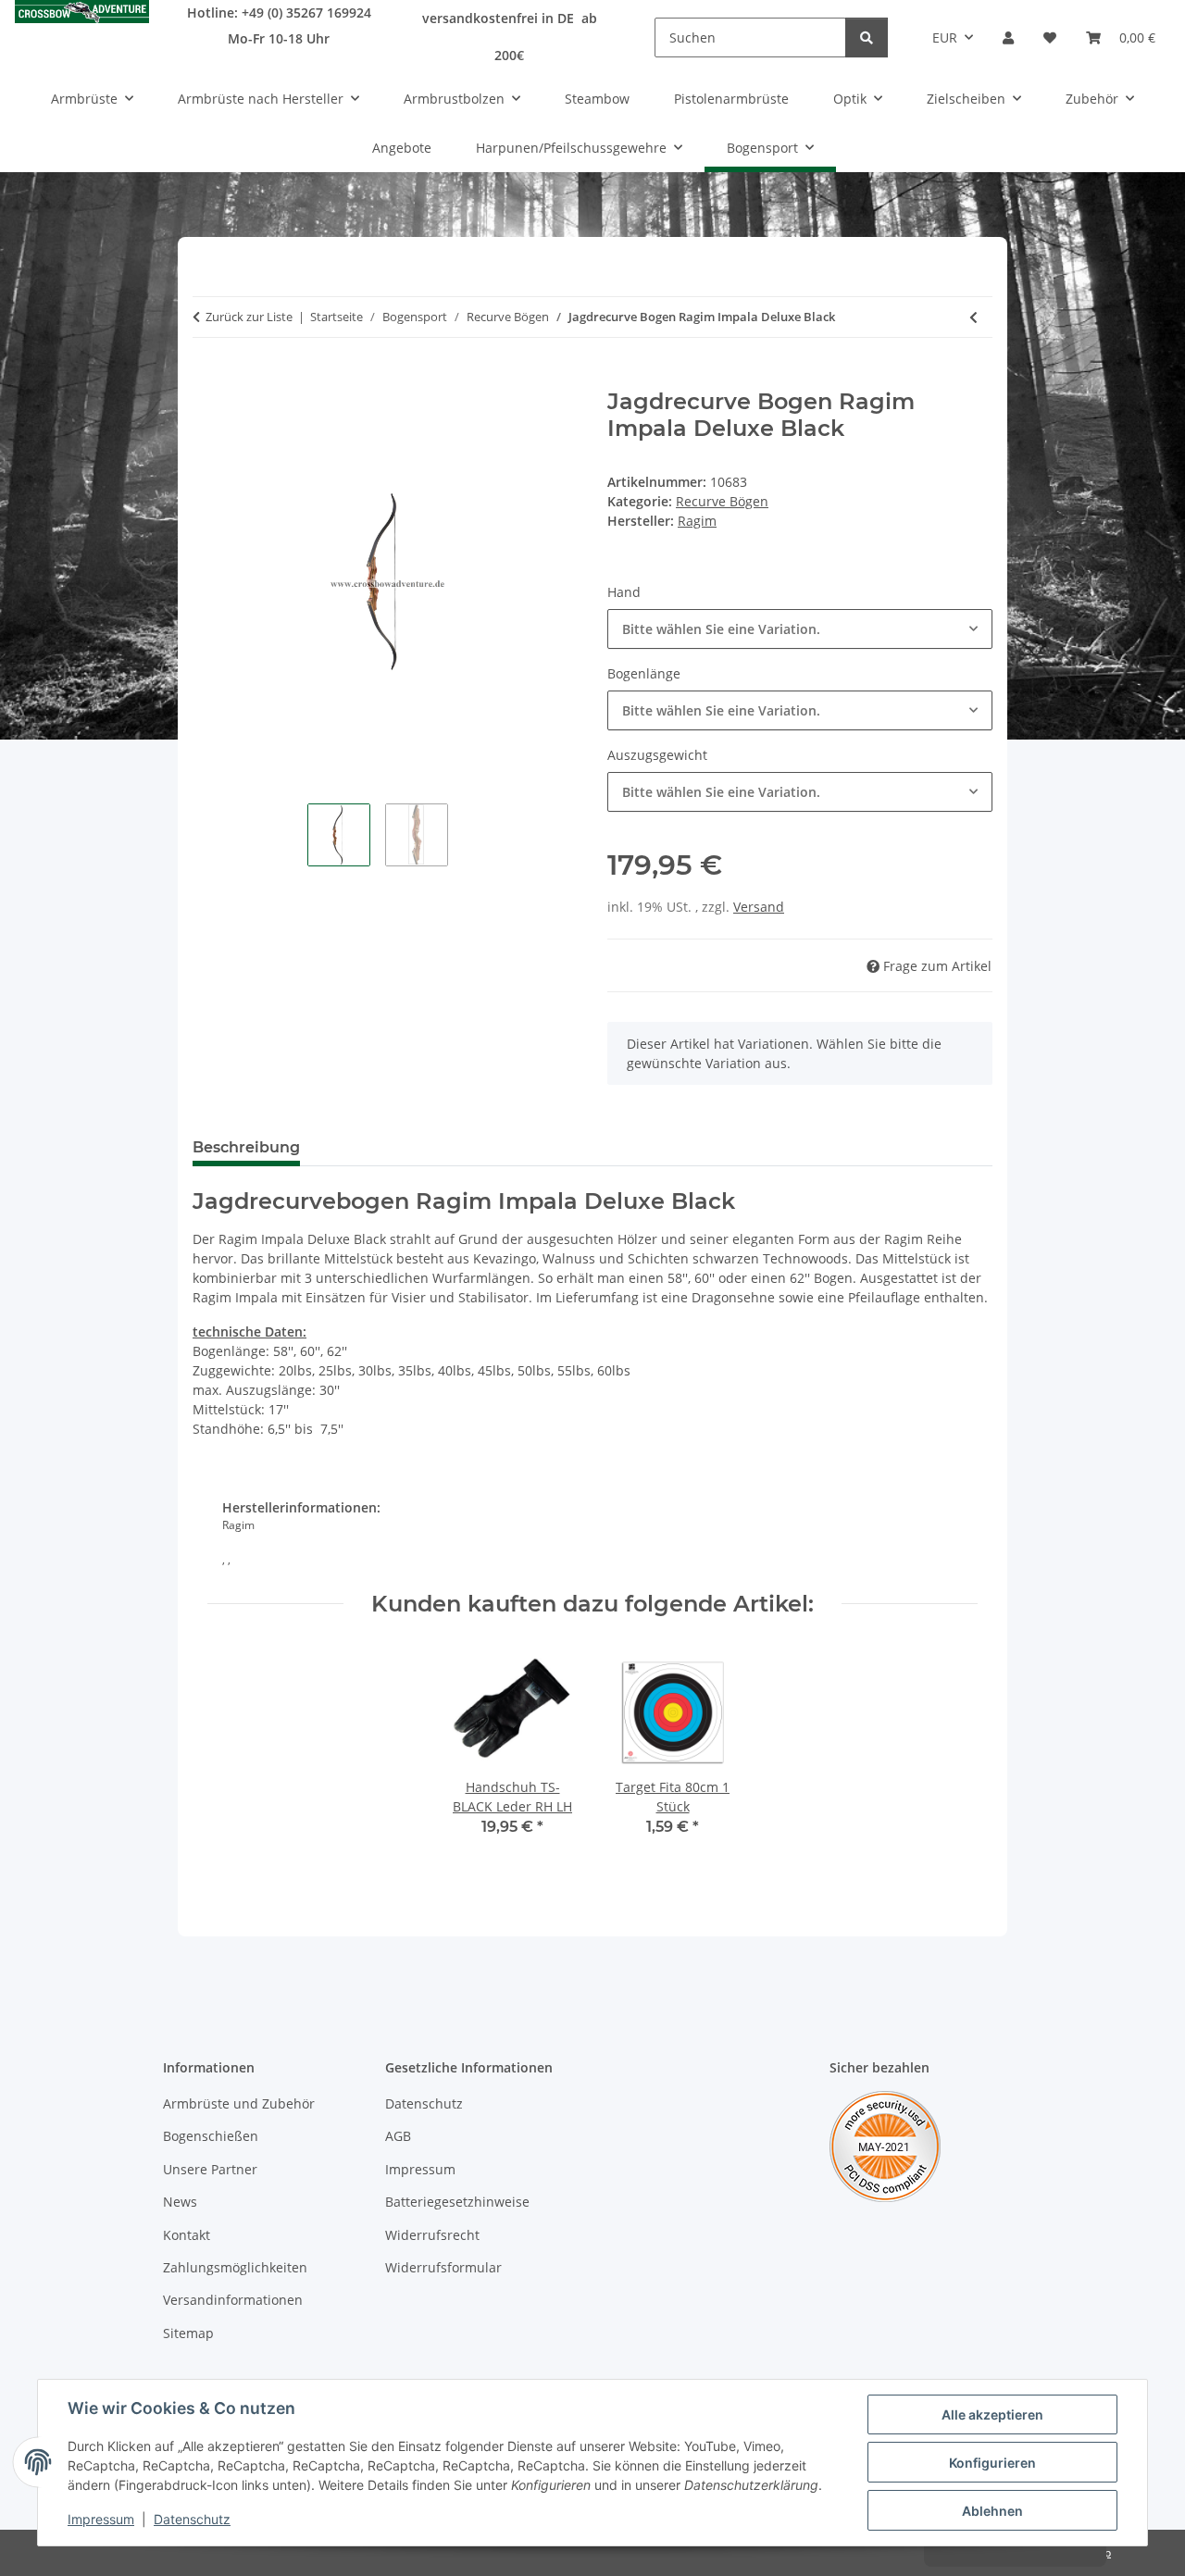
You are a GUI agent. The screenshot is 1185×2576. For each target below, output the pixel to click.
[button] (1008, 37)
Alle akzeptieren (992, 2414)
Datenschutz (192, 2519)
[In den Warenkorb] (207, 379)
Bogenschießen (211, 2136)
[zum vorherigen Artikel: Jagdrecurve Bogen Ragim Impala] (973, 317)
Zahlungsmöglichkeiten (235, 2267)
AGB (398, 2136)
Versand (759, 907)
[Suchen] (867, 37)
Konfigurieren (992, 2463)
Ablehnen (992, 2511)
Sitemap (188, 2333)
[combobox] (800, 629)
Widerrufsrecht (432, 2235)
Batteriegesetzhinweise (457, 2202)
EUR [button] (945, 37)
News (180, 2202)
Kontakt (187, 2235)
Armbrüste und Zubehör (239, 2103)
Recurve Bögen (722, 501)
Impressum (101, 2519)
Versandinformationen (233, 2300)
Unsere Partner (210, 2169)
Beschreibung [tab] (246, 1147)
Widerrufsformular (443, 2267)
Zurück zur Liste (249, 317)
